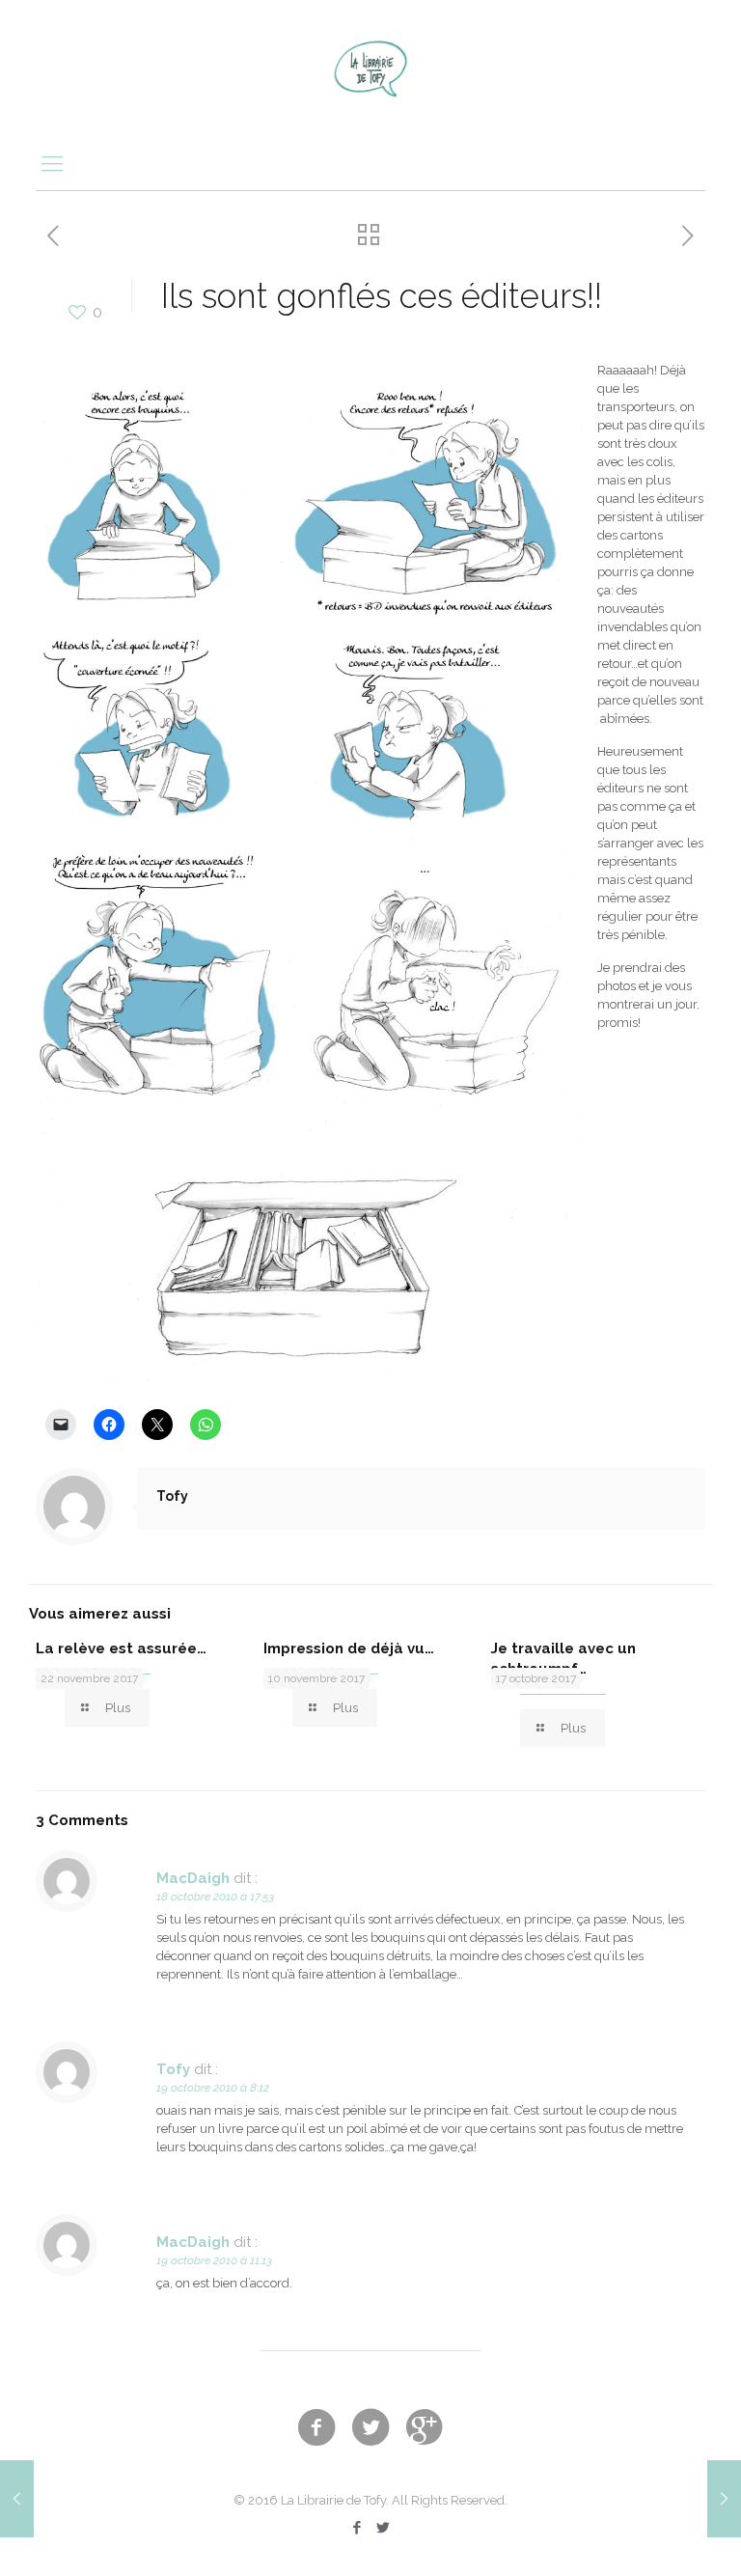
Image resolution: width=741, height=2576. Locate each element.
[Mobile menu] (52, 163)
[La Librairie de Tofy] (370, 68)
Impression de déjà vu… (349, 1648)
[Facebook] (357, 2528)
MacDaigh (193, 1878)
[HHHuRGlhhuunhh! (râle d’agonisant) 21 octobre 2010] (724, 2499)
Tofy (172, 1496)
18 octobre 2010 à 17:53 (215, 1897)
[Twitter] (384, 2528)
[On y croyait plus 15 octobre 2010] (17, 2499)
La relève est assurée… (121, 1648)
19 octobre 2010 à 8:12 (213, 2088)
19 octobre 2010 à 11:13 (214, 2260)
